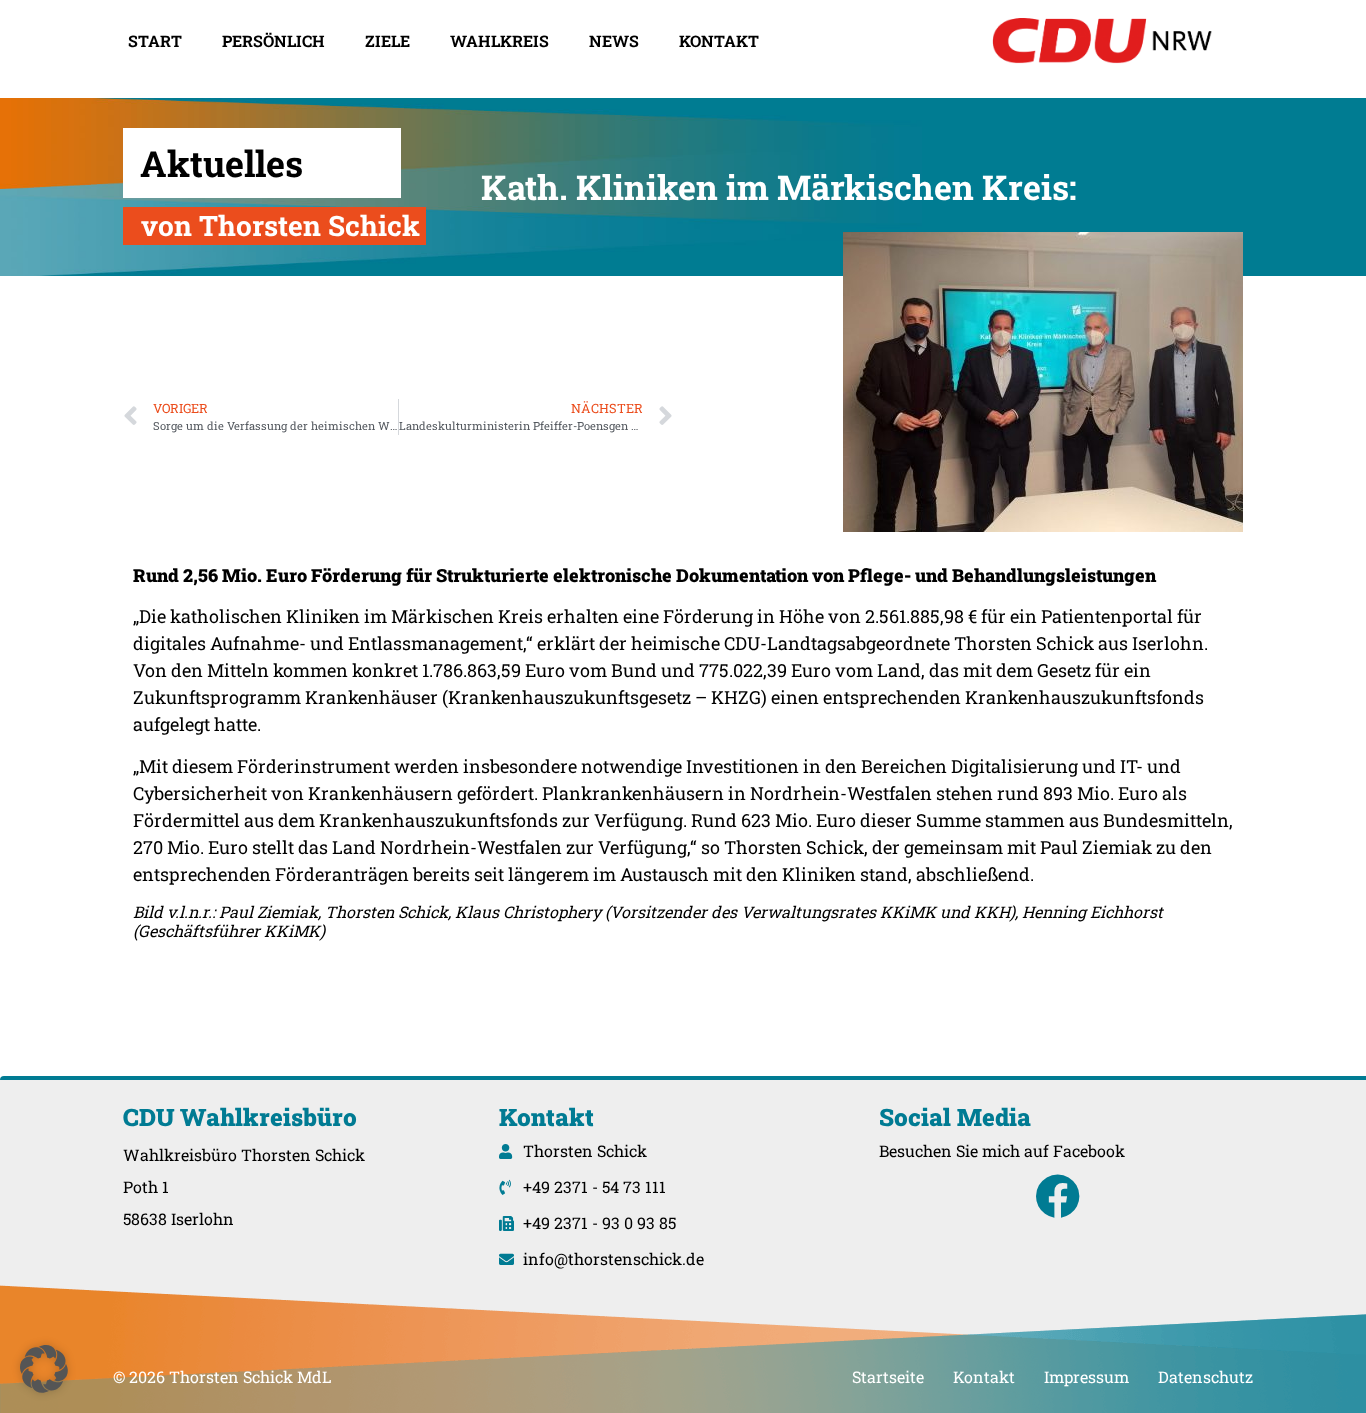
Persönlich (273, 40)
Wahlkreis (499, 40)
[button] (44, 1369)
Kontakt (719, 40)
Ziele (387, 40)
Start (155, 40)
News (614, 40)
